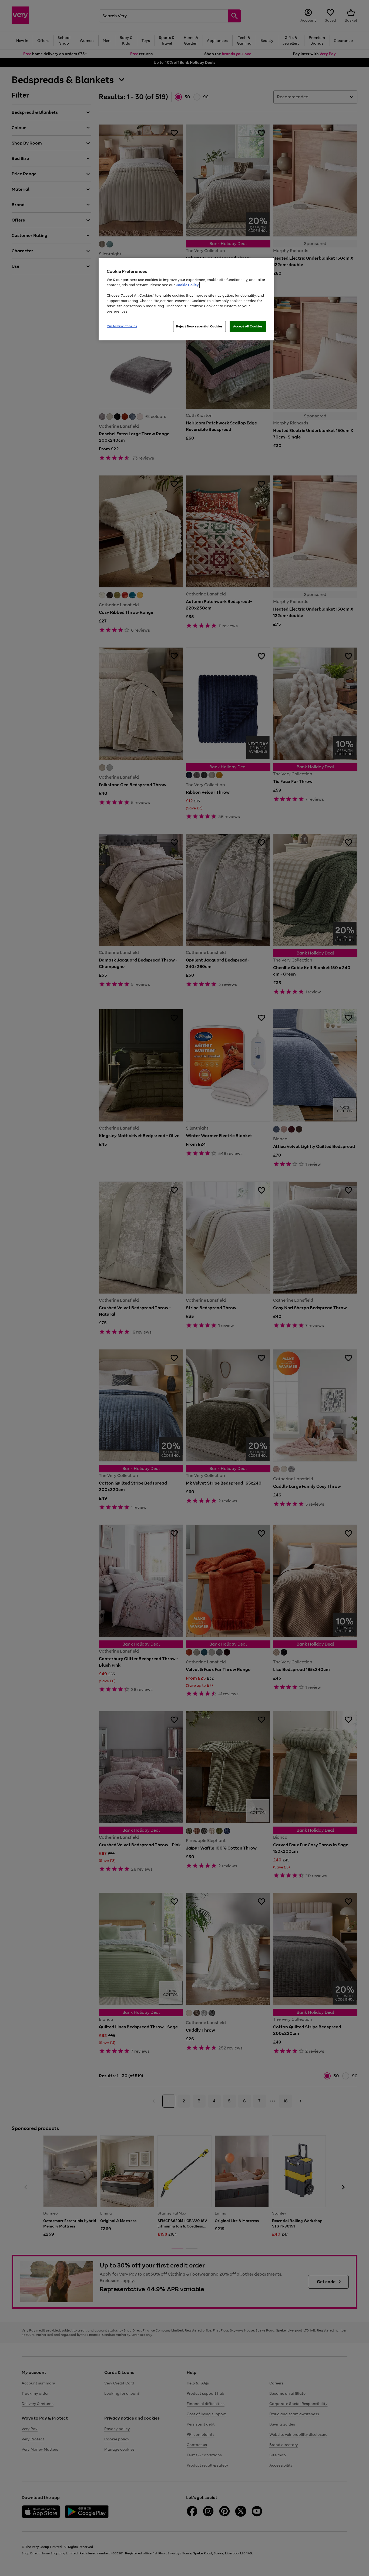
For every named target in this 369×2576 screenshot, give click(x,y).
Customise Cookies (122, 326)
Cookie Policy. (187, 285)
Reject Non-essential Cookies (199, 326)
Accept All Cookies (248, 326)
